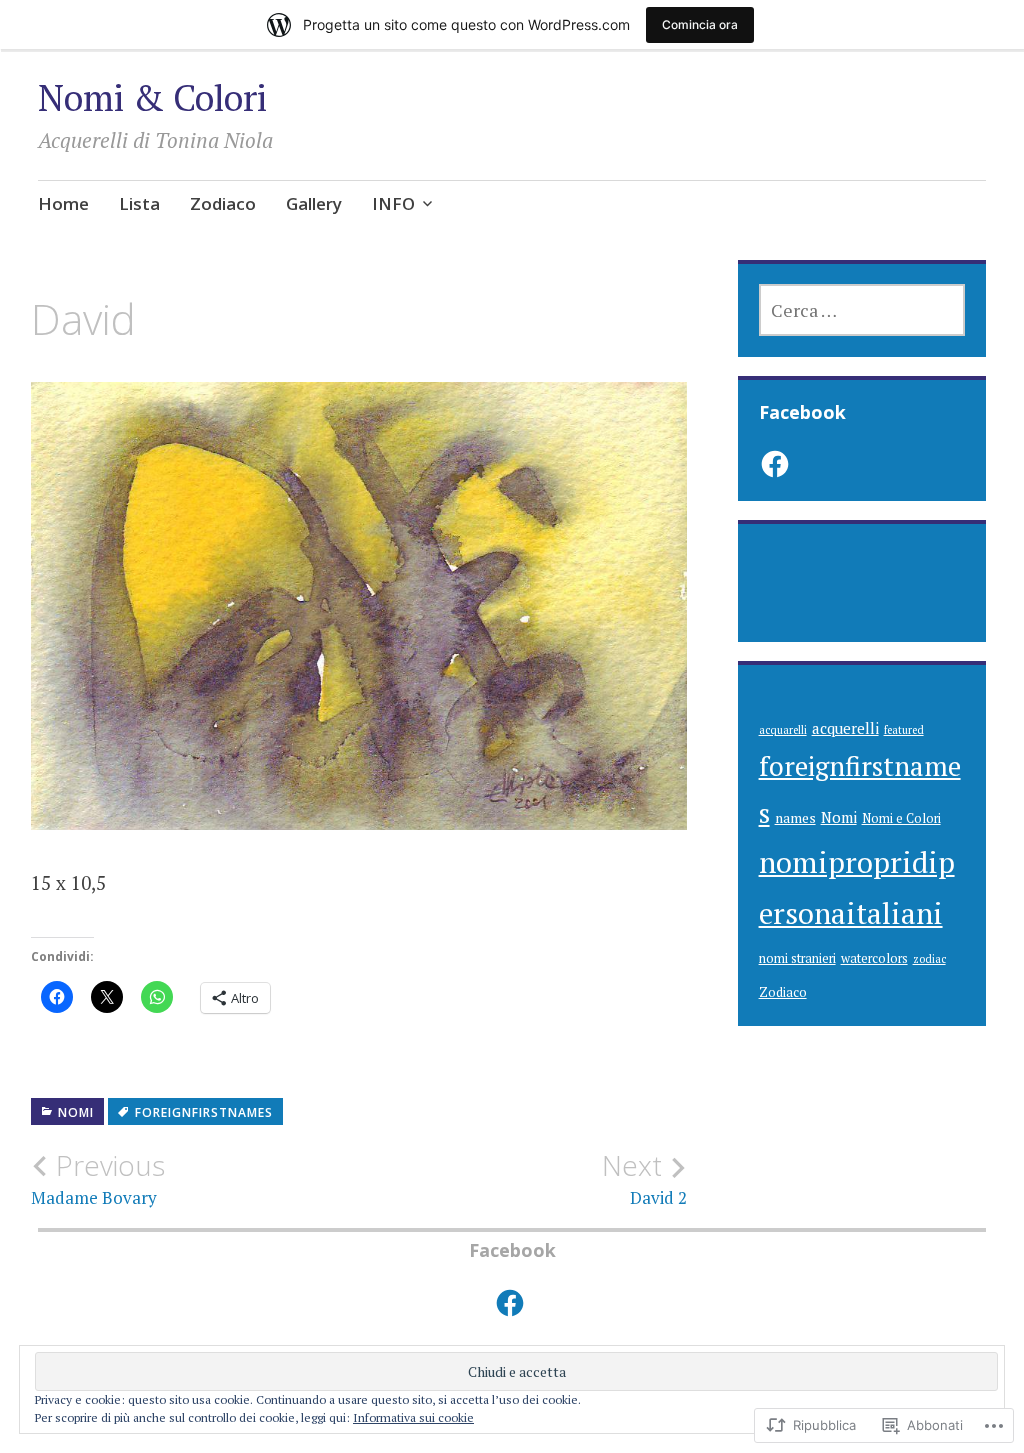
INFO (393, 203)
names (795, 818)
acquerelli (845, 728)
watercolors (874, 958)
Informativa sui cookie (413, 1417)
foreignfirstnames (204, 1112)
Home (63, 203)
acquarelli (783, 730)
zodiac (929, 959)
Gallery (314, 203)
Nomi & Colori (152, 97)
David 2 (644, 1179)
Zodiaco (223, 203)
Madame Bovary (98, 1179)
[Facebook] (775, 464)
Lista (139, 203)
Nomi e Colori (901, 818)
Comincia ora (700, 24)
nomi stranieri (797, 958)
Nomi (76, 1112)
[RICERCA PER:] (862, 310)
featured (904, 730)
